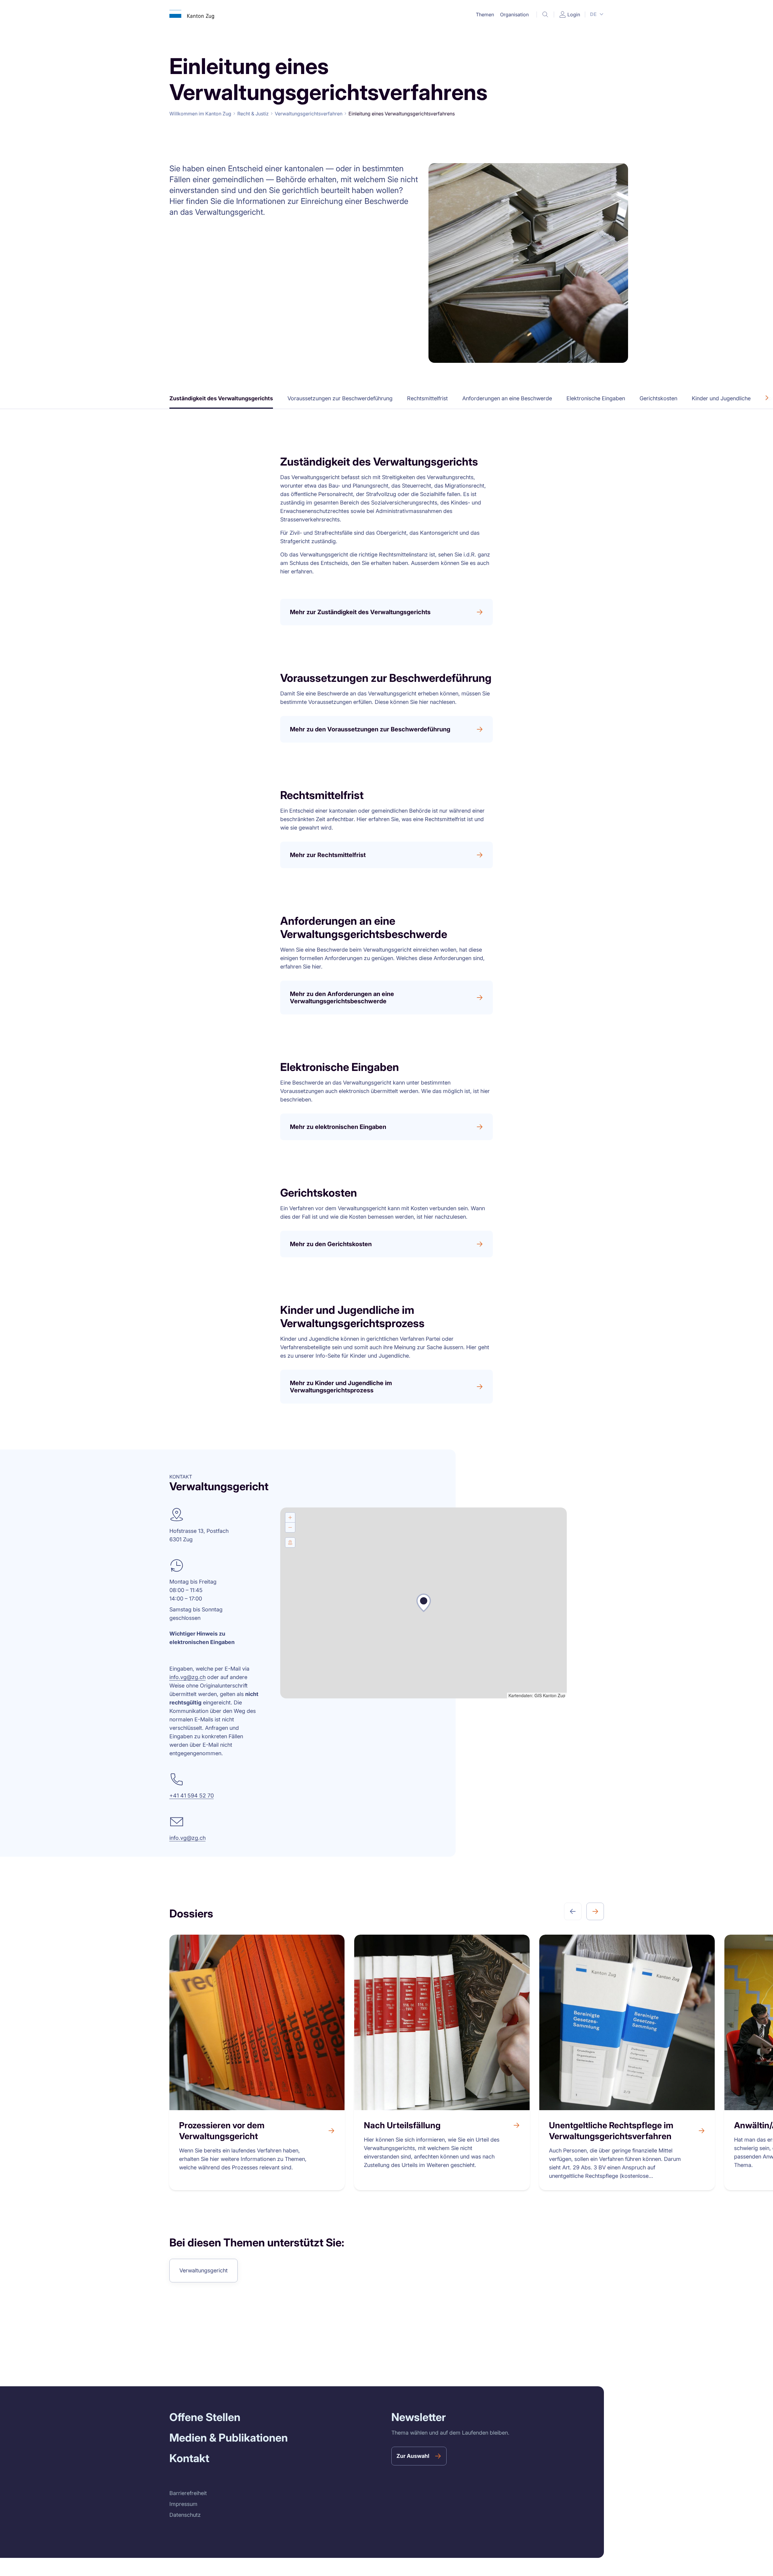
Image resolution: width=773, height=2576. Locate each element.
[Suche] (545, 15)
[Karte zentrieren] (290, 1543)
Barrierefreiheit (188, 2493)
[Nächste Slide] (595, 1911)
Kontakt (189, 2458)
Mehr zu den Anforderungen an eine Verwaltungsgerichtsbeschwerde (342, 998)
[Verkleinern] (290, 1527)
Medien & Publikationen (229, 2438)
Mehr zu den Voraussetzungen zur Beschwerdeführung (370, 729)
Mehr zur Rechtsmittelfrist (328, 855)
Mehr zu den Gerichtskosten (331, 1244)
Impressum (183, 2504)
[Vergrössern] (290, 1517)
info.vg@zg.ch (188, 1677)
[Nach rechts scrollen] (767, 398)
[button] (485, 15)
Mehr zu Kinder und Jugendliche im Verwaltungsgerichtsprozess (341, 1387)
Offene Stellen (205, 2417)
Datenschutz (185, 2515)
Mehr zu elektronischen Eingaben (338, 1127)
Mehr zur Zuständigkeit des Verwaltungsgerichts (360, 612)
